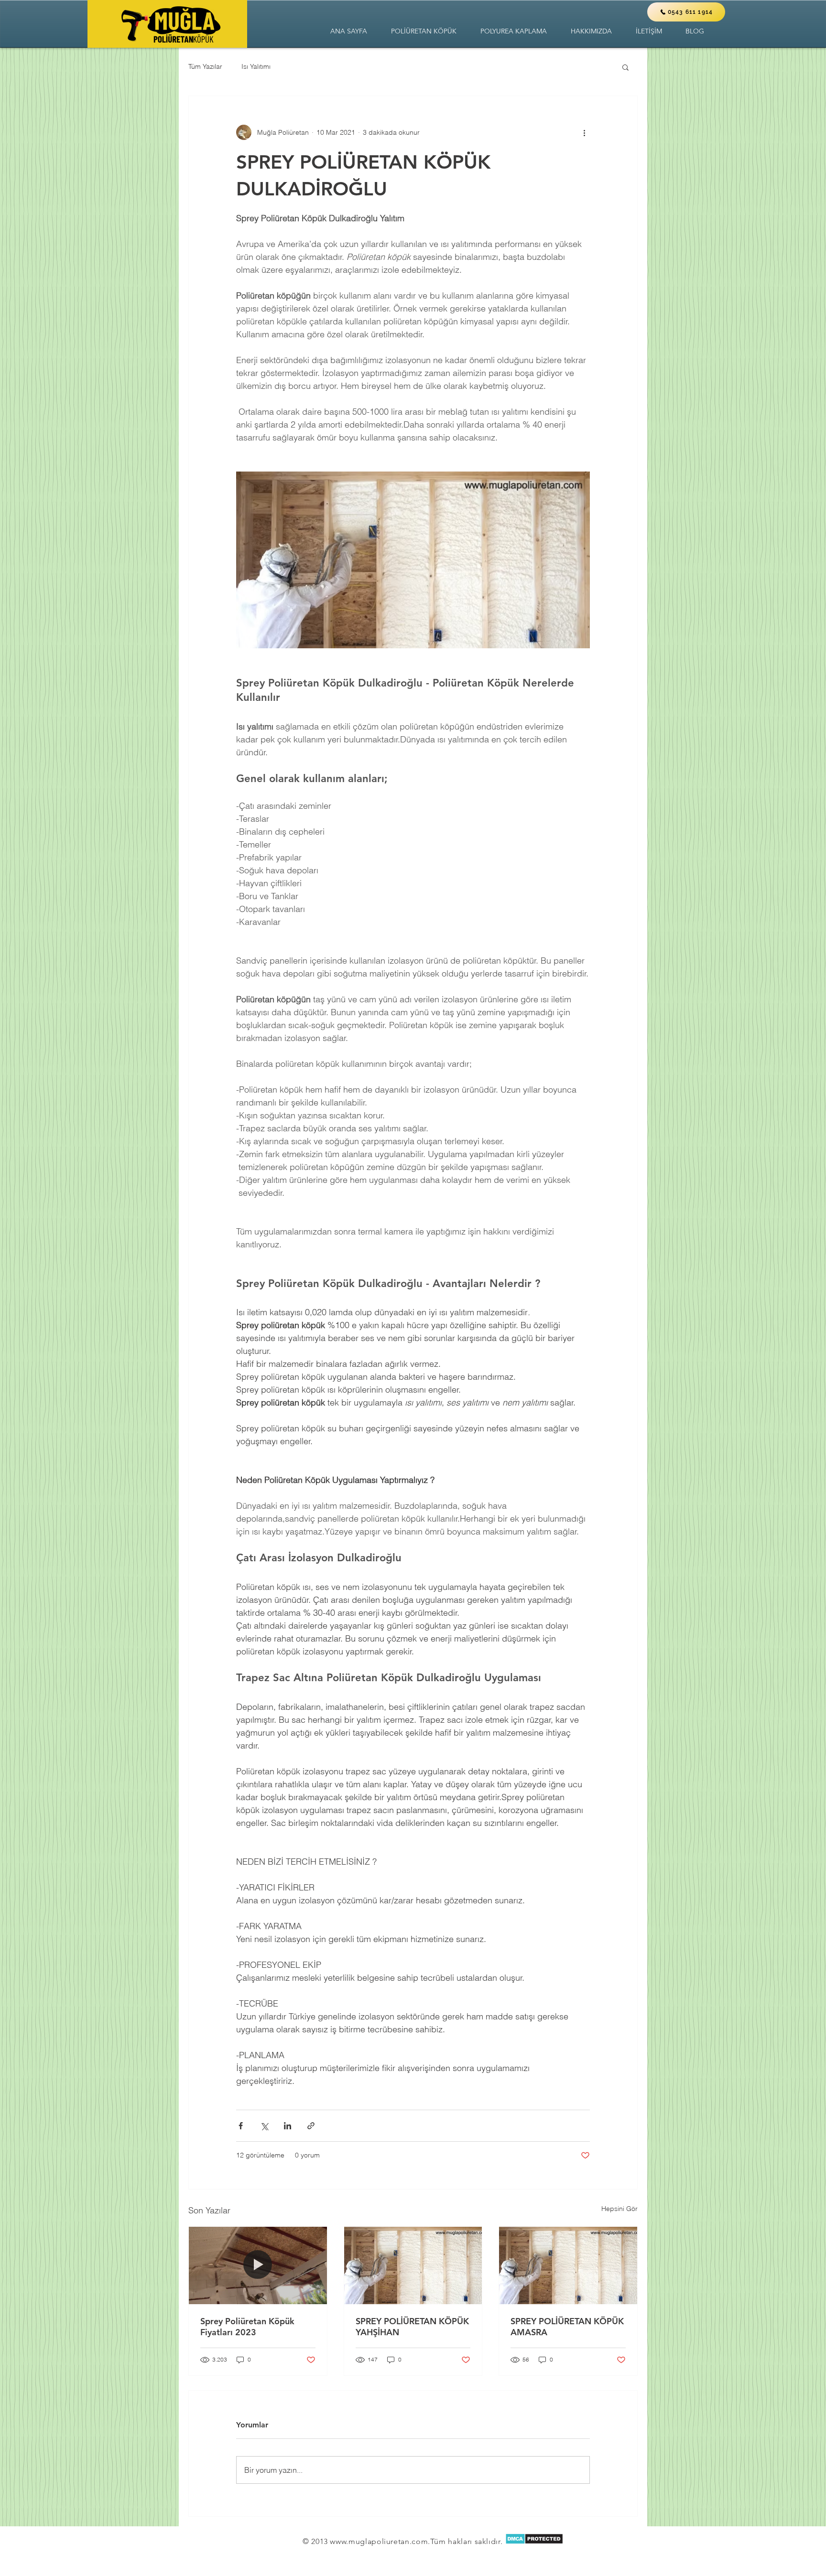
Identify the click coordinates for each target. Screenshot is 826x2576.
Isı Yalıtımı (256, 66)
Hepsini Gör (619, 2209)
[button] (424, 31)
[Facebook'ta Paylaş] (241, 2126)
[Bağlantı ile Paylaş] (311, 2126)
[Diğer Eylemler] (584, 132)
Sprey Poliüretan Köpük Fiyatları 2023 (247, 2327)
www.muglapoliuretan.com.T (382, 2541)
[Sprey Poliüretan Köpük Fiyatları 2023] (258, 2265)
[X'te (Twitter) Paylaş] (264, 2126)
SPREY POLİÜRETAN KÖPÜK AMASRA (567, 2327)
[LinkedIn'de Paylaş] (288, 2126)
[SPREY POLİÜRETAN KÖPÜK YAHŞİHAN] (413, 2265)
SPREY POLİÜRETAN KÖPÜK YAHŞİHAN (412, 2327)
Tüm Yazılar (205, 66)
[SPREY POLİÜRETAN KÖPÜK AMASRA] (568, 2265)
